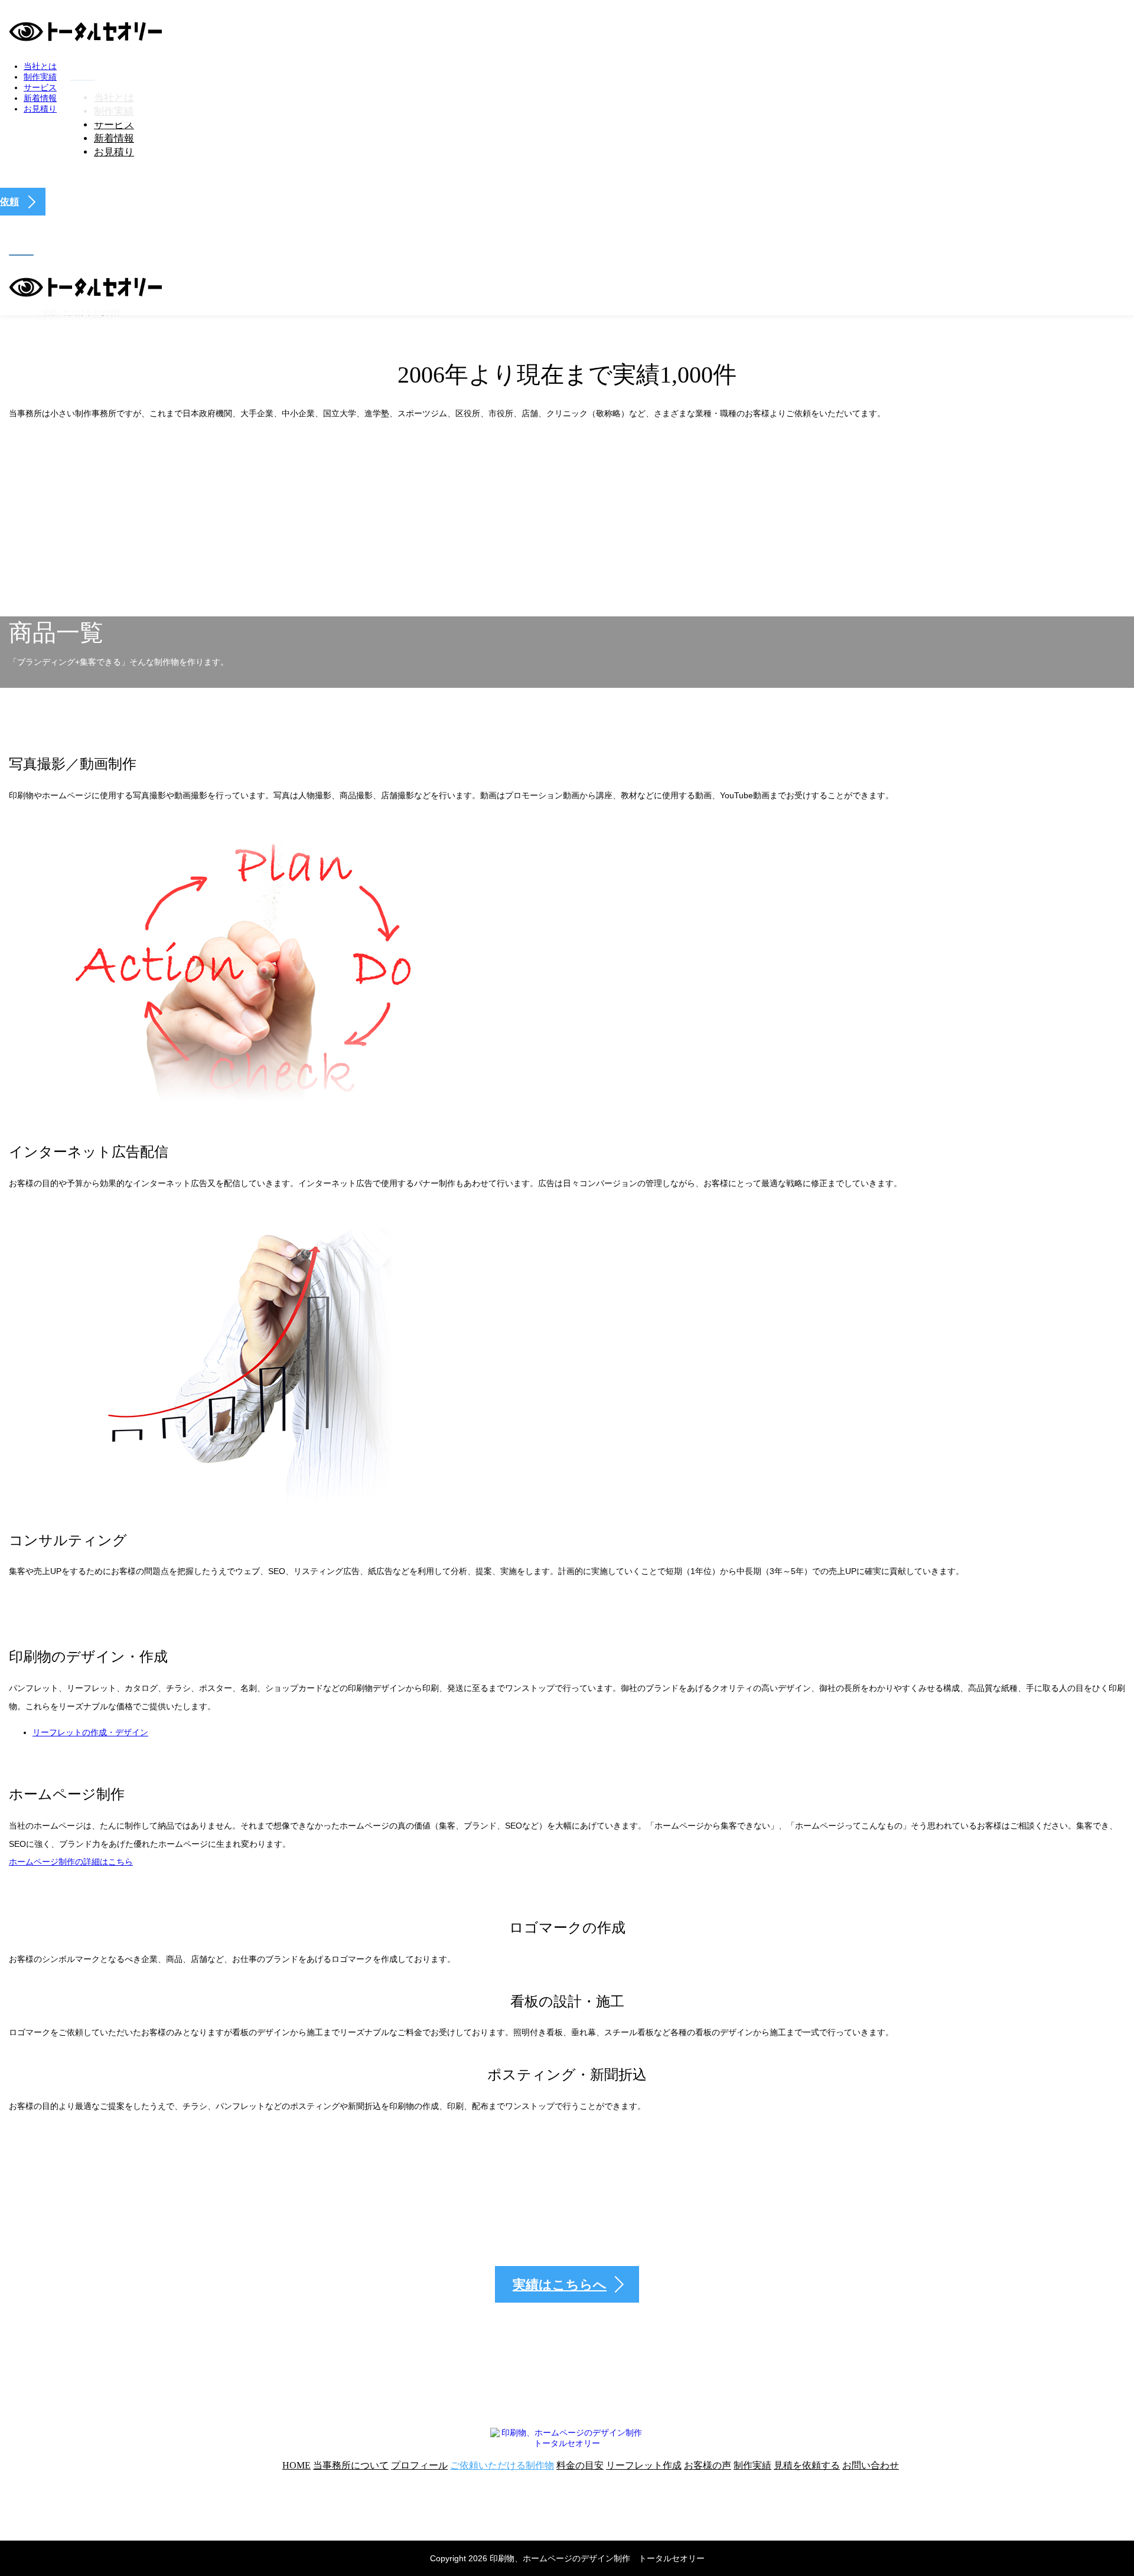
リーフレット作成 (644, 2465)
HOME (296, 2465)
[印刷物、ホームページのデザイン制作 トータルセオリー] (86, 37)
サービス (114, 125)
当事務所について (351, 2465)
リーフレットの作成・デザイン (90, 1732)
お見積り (114, 152)
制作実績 (40, 77)
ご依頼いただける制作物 (502, 2465)
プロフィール (419, 2465)
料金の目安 (580, 2465)
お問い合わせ (871, 2465)
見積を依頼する (807, 2465)
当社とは (40, 66)
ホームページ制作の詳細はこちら (71, 1862)
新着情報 (114, 138)
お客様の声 (708, 2465)
